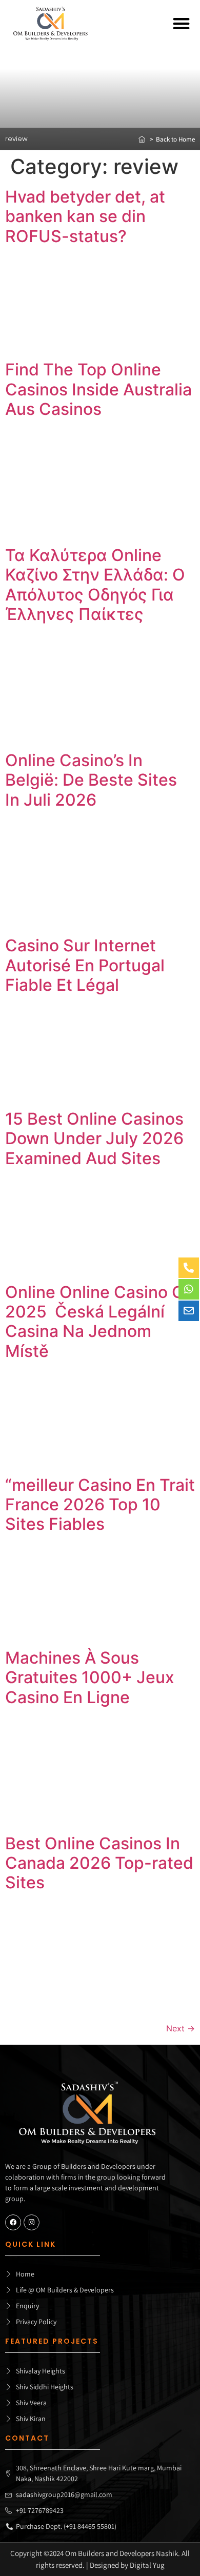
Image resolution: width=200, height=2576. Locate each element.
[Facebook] (13, 2222)
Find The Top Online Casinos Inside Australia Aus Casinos (98, 389)
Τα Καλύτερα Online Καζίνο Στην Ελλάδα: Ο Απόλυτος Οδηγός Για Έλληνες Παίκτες (95, 585)
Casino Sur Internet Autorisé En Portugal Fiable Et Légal (85, 965)
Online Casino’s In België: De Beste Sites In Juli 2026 (91, 780)
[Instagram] (32, 2222)
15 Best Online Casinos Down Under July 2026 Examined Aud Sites (94, 1139)
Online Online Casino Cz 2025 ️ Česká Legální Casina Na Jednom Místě (99, 1322)
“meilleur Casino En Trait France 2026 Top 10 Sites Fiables (100, 1505)
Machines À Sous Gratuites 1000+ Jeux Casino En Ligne (90, 1678)
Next (181, 2028)
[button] (182, 24)
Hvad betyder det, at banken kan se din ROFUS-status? (85, 216)
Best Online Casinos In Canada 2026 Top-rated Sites (99, 1863)
